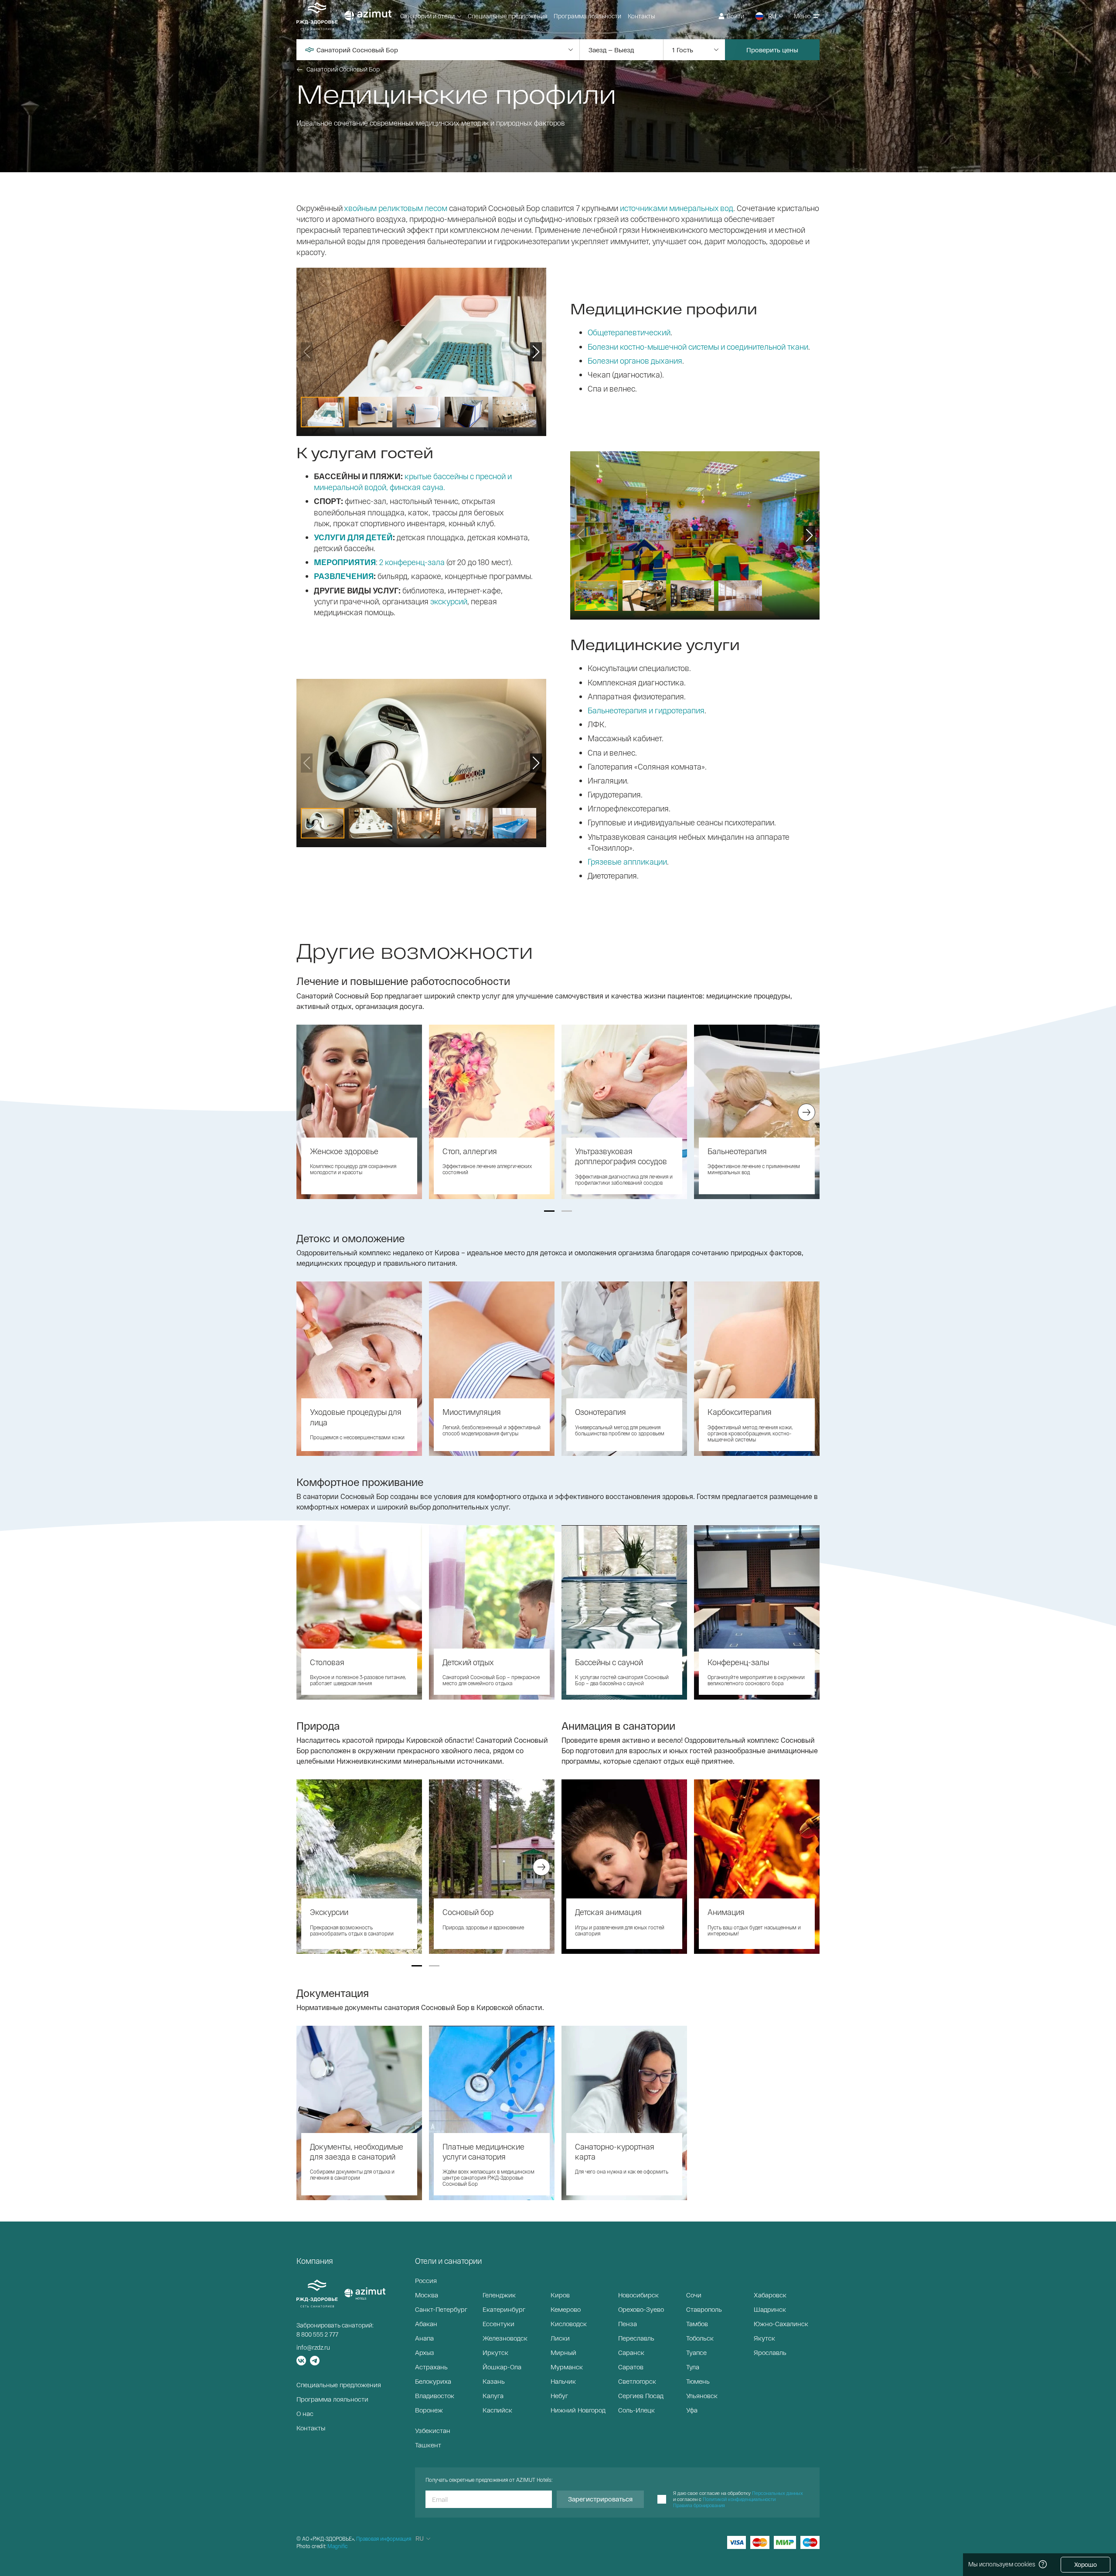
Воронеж (429, 2410)
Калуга (493, 2395)
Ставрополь (704, 2309)
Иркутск (495, 2352)
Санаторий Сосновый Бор (343, 69)
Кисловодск (569, 2324)
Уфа (692, 2410)
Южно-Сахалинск (781, 2324)
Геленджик (499, 2295)
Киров (560, 2295)
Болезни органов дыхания (635, 361)
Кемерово (566, 2309)
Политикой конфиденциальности (739, 2499)
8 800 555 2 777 (317, 2334)
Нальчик (563, 2381)
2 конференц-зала (412, 562)
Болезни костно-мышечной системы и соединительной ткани (698, 347)
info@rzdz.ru (313, 2347)
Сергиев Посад (641, 2395)
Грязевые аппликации (627, 862)
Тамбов (697, 2324)
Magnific (337, 2546)
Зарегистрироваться (600, 2499)
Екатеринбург (504, 2309)
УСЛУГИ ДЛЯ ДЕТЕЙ (353, 537)
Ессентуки (498, 2324)
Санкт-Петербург (441, 2309)
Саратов (631, 2367)
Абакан (426, 2324)
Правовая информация (384, 2539)
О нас (305, 2413)
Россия (426, 2280)
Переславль (636, 2338)
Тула (693, 2367)
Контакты (641, 16)
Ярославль (770, 2352)
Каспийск (497, 2410)
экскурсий (449, 601)
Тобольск (700, 2338)
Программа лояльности (587, 16)
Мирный (563, 2352)
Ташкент (428, 2445)
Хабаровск (770, 2295)
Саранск (631, 2352)
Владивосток (435, 2395)
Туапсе (696, 2352)
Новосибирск (638, 2295)
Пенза (628, 2324)
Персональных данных (777, 2493)
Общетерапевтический (629, 332)
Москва (427, 2295)
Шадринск (770, 2309)
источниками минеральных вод (677, 208)
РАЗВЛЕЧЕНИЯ (344, 576)
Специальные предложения (507, 16)
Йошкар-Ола (502, 2367)
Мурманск (567, 2367)
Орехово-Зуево (641, 2309)
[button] (549, 1211)
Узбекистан (433, 2430)
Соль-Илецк (636, 2410)
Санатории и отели (427, 16)
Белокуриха (433, 2381)
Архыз (425, 2352)
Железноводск (505, 2338)
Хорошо (1085, 2564)
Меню (802, 16)
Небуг (559, 2395)
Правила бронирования (699, 2505)
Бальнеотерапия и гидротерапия (646, 710)
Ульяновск (702, 2395)
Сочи (694, 2295)
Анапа (424, 2338)
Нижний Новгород (578, 2410)
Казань (494, 2381)
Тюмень (698, 2381)
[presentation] (310, 1112)
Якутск (764, 2338)
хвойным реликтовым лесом (396, 208)
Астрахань (431, 2367)
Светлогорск (637, 2381)
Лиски (560, 2338)
